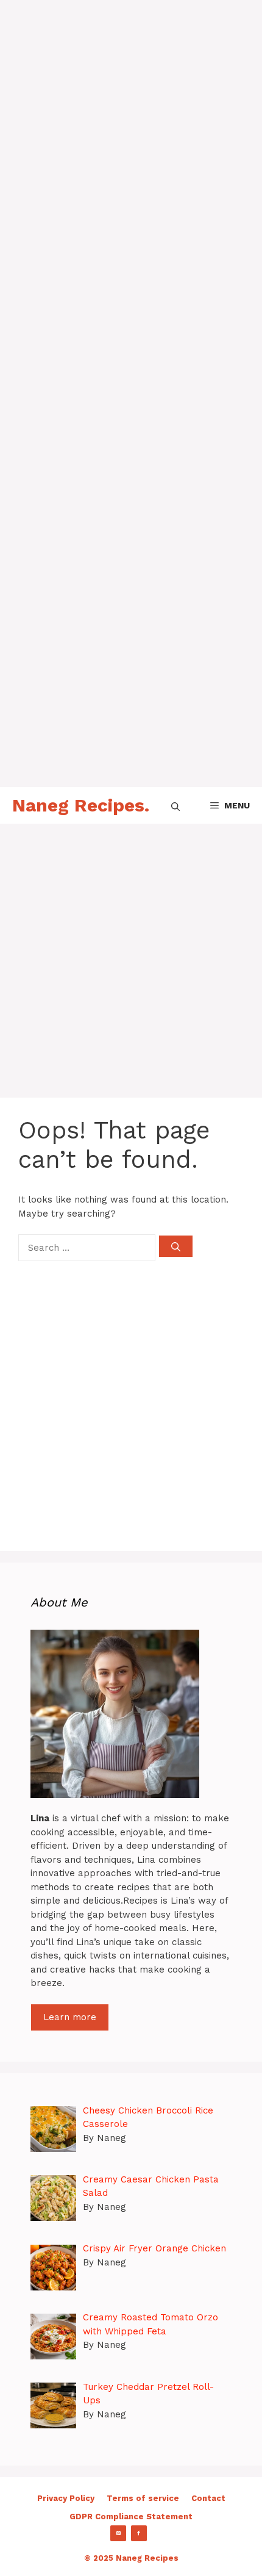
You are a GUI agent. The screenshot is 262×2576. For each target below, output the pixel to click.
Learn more (70, 2017)
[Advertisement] (131, 131)
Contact (208, 2498)
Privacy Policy (66, 2498)
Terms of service (143, 2498)
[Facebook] (139, 2533)
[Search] (176, 1246)
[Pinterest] (118, 2533)
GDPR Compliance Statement (131, 2517)
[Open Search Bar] (175, 805)
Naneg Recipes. (81, 805)
